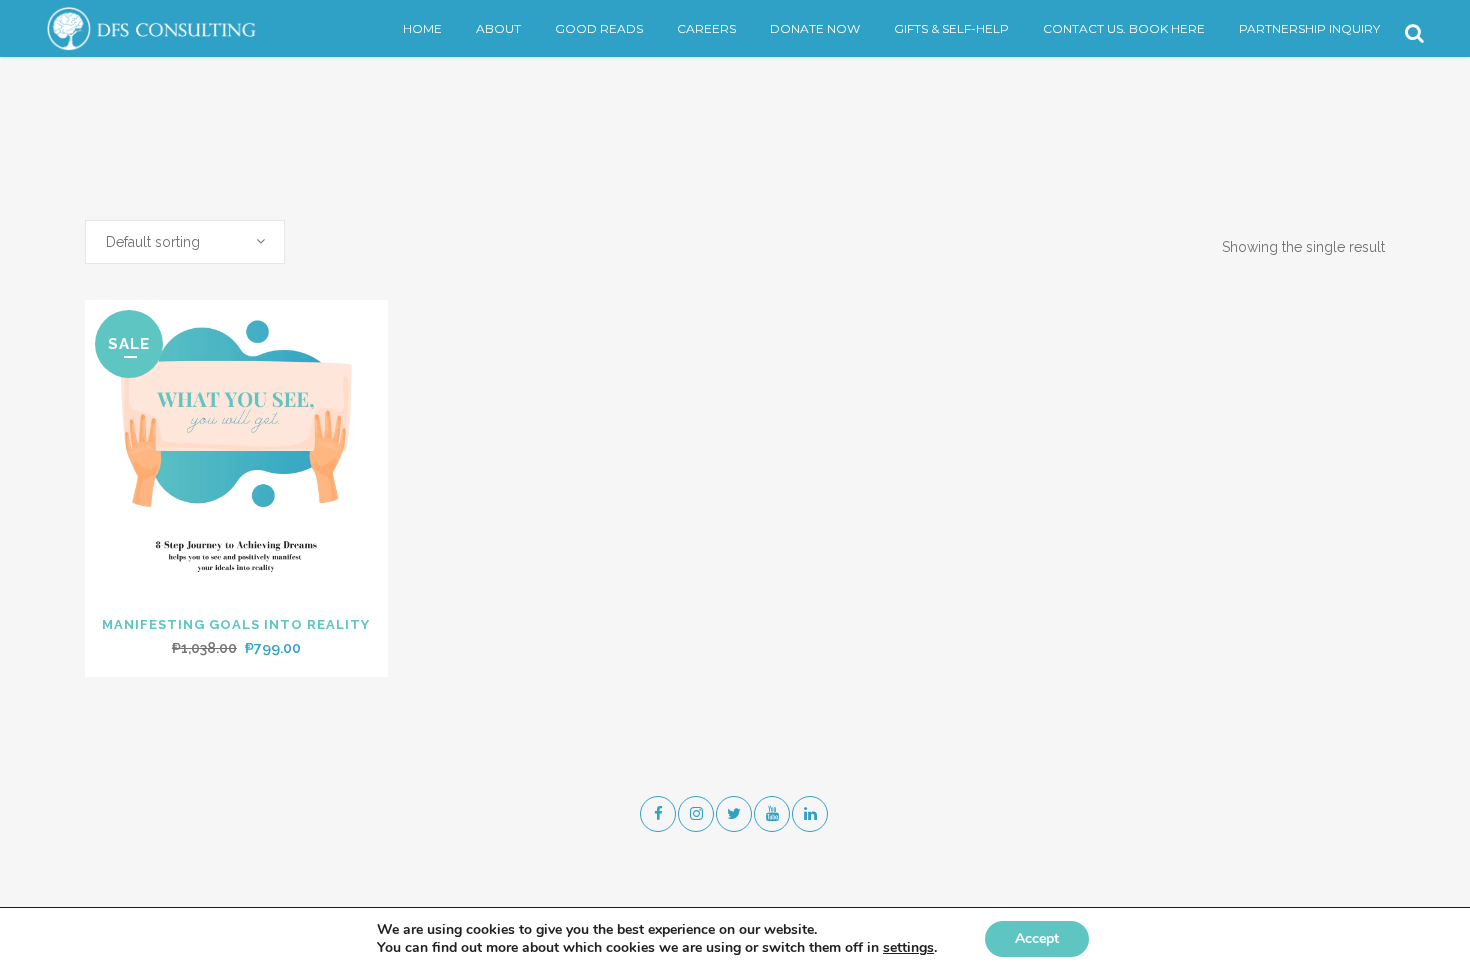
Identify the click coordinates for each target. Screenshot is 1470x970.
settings (908, 948)
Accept (1037, 938)
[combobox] (185, 242)
